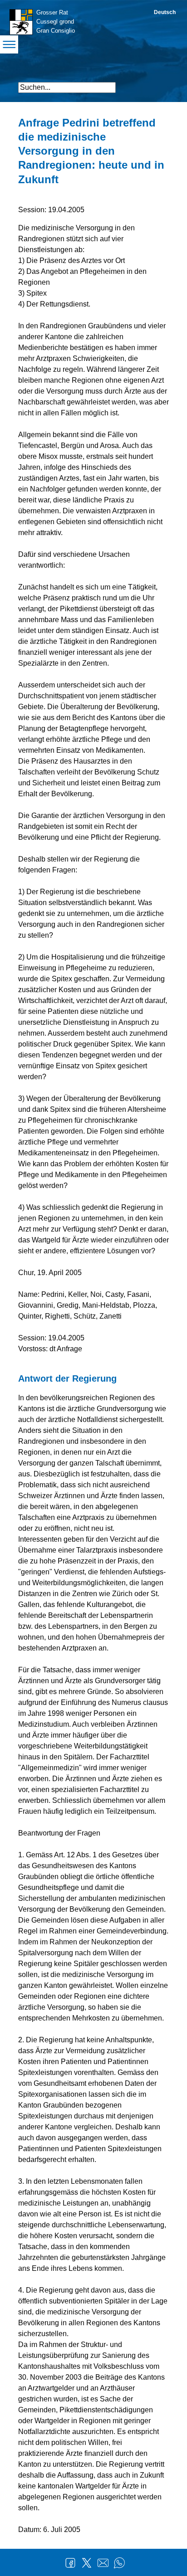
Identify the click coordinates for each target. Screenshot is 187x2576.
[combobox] (67, 88)
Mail (103, 2563)
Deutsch (165, 12)
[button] (161, 84)
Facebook (70, 2563)
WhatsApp (119, 2563)
